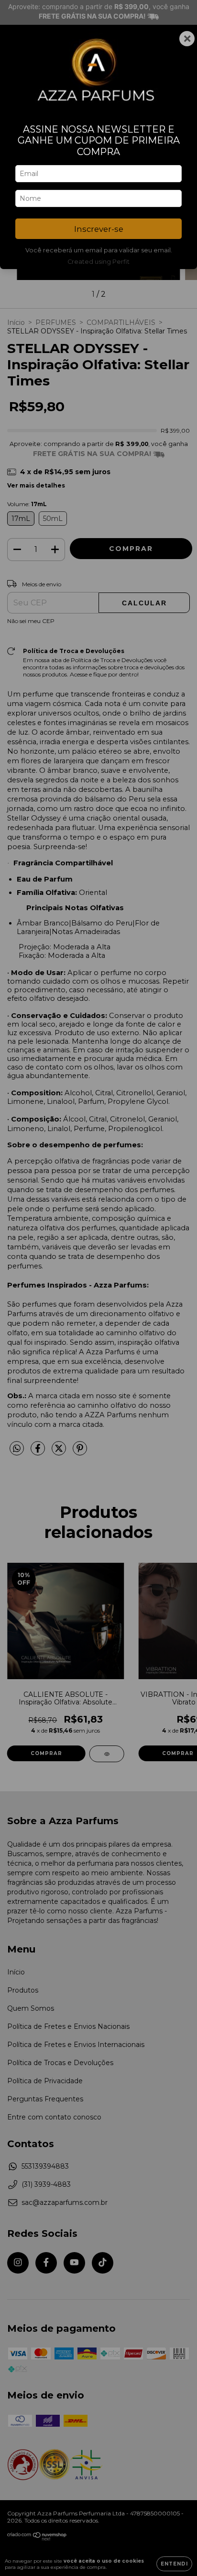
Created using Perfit (98, 262)
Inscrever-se (99, 229)
